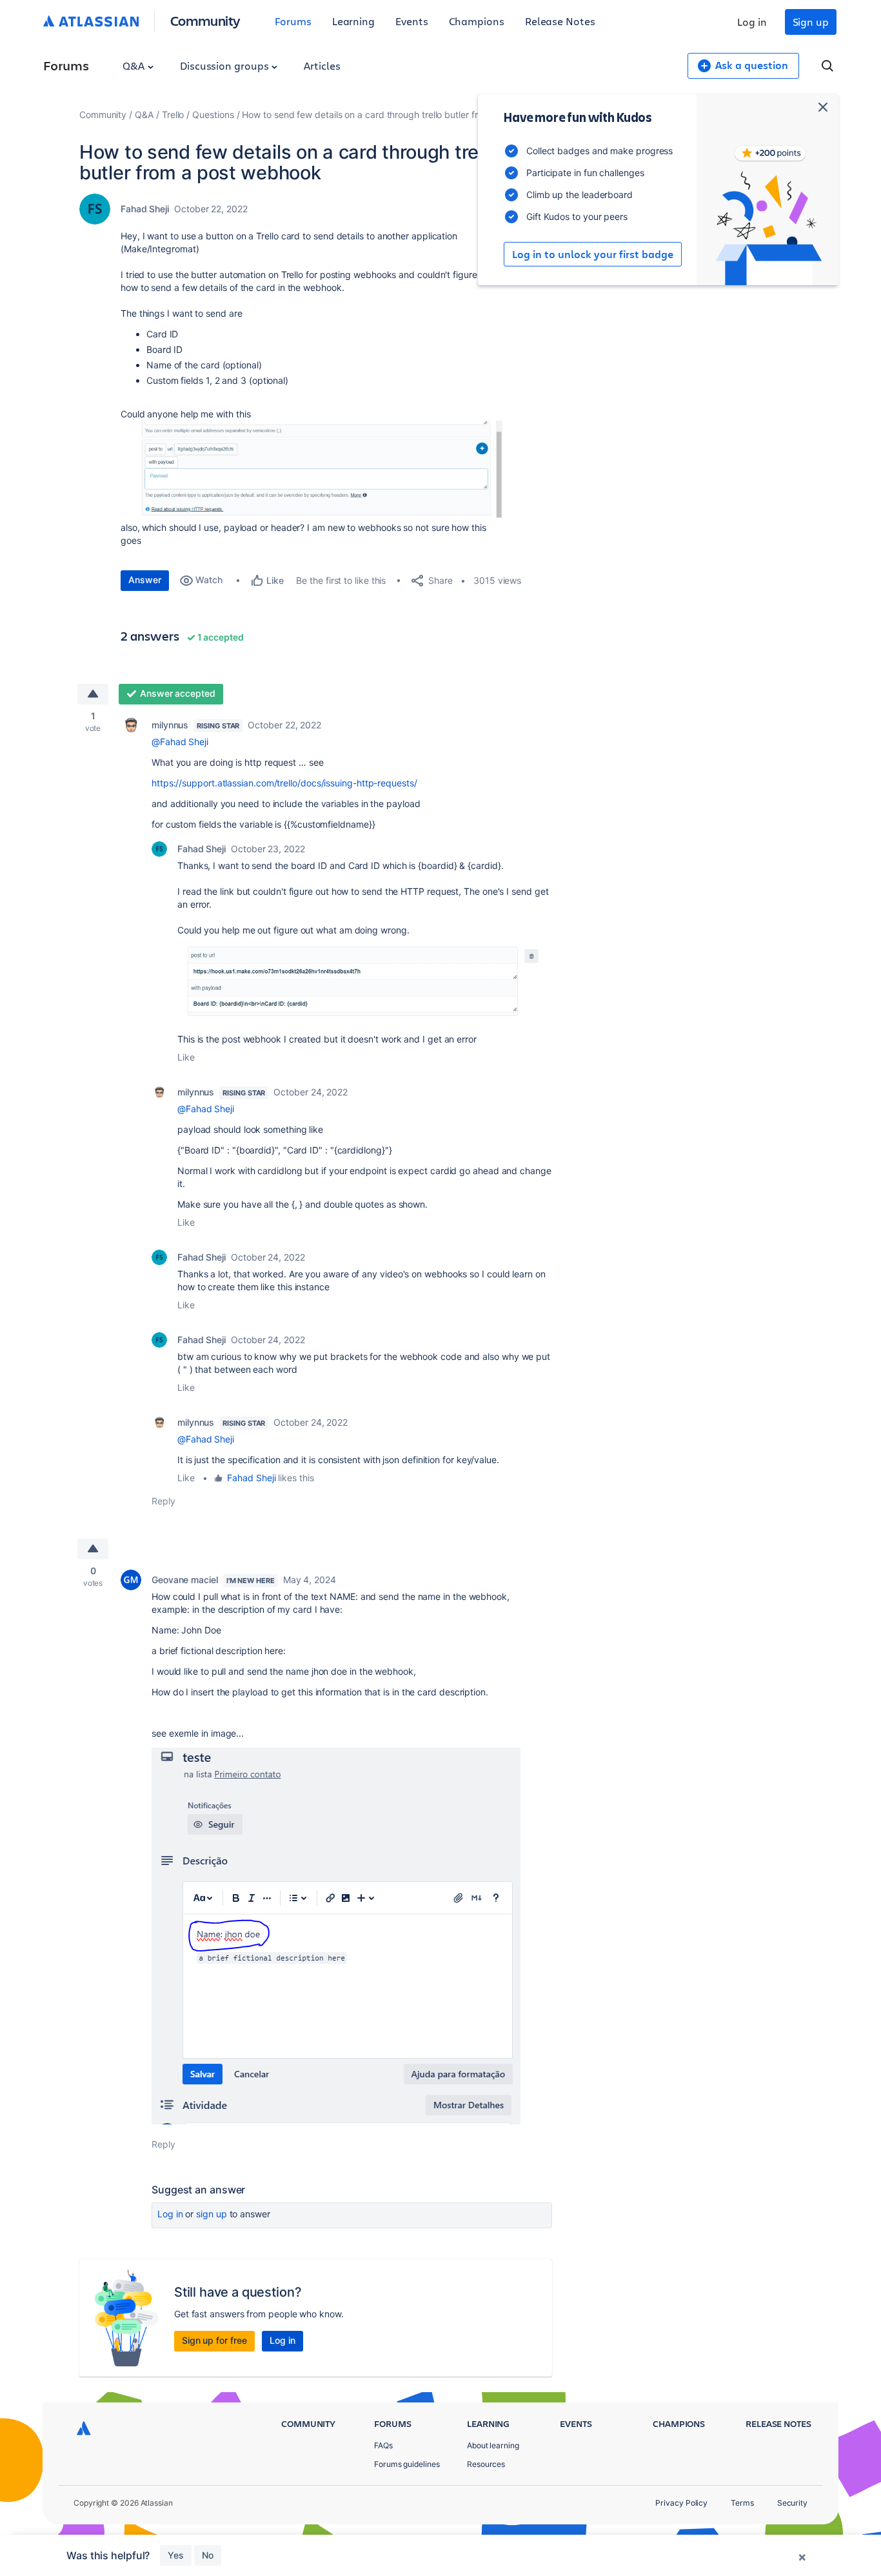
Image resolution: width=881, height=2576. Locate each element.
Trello (173, 115)
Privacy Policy (681, 2503)
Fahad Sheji (145, 209)
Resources (486, 2464)
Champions (477, 21)
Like (186, 1057)
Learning (353, 21)
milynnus (170, 725)
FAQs (383, 2445)
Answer (145, 580)
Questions (213, 115)
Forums (293, 21)
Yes (176, 2555)
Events (412, 21)
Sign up (811, 22)
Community (205, 20)
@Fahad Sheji (180, 742)
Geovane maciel (185, 1580)
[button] (314, 469)
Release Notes (560, 21)
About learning (493, 2445)
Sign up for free (214, 2340)
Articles (322, 65)
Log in (752, 22)
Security (792, 2503)
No (208, 2555)
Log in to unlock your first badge (593, 254)
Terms (742, 2503)
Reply (163, 1501)
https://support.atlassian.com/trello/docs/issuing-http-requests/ (284, 783)
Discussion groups (226, 65)
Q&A (135, 65)
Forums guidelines (407, 2464)
